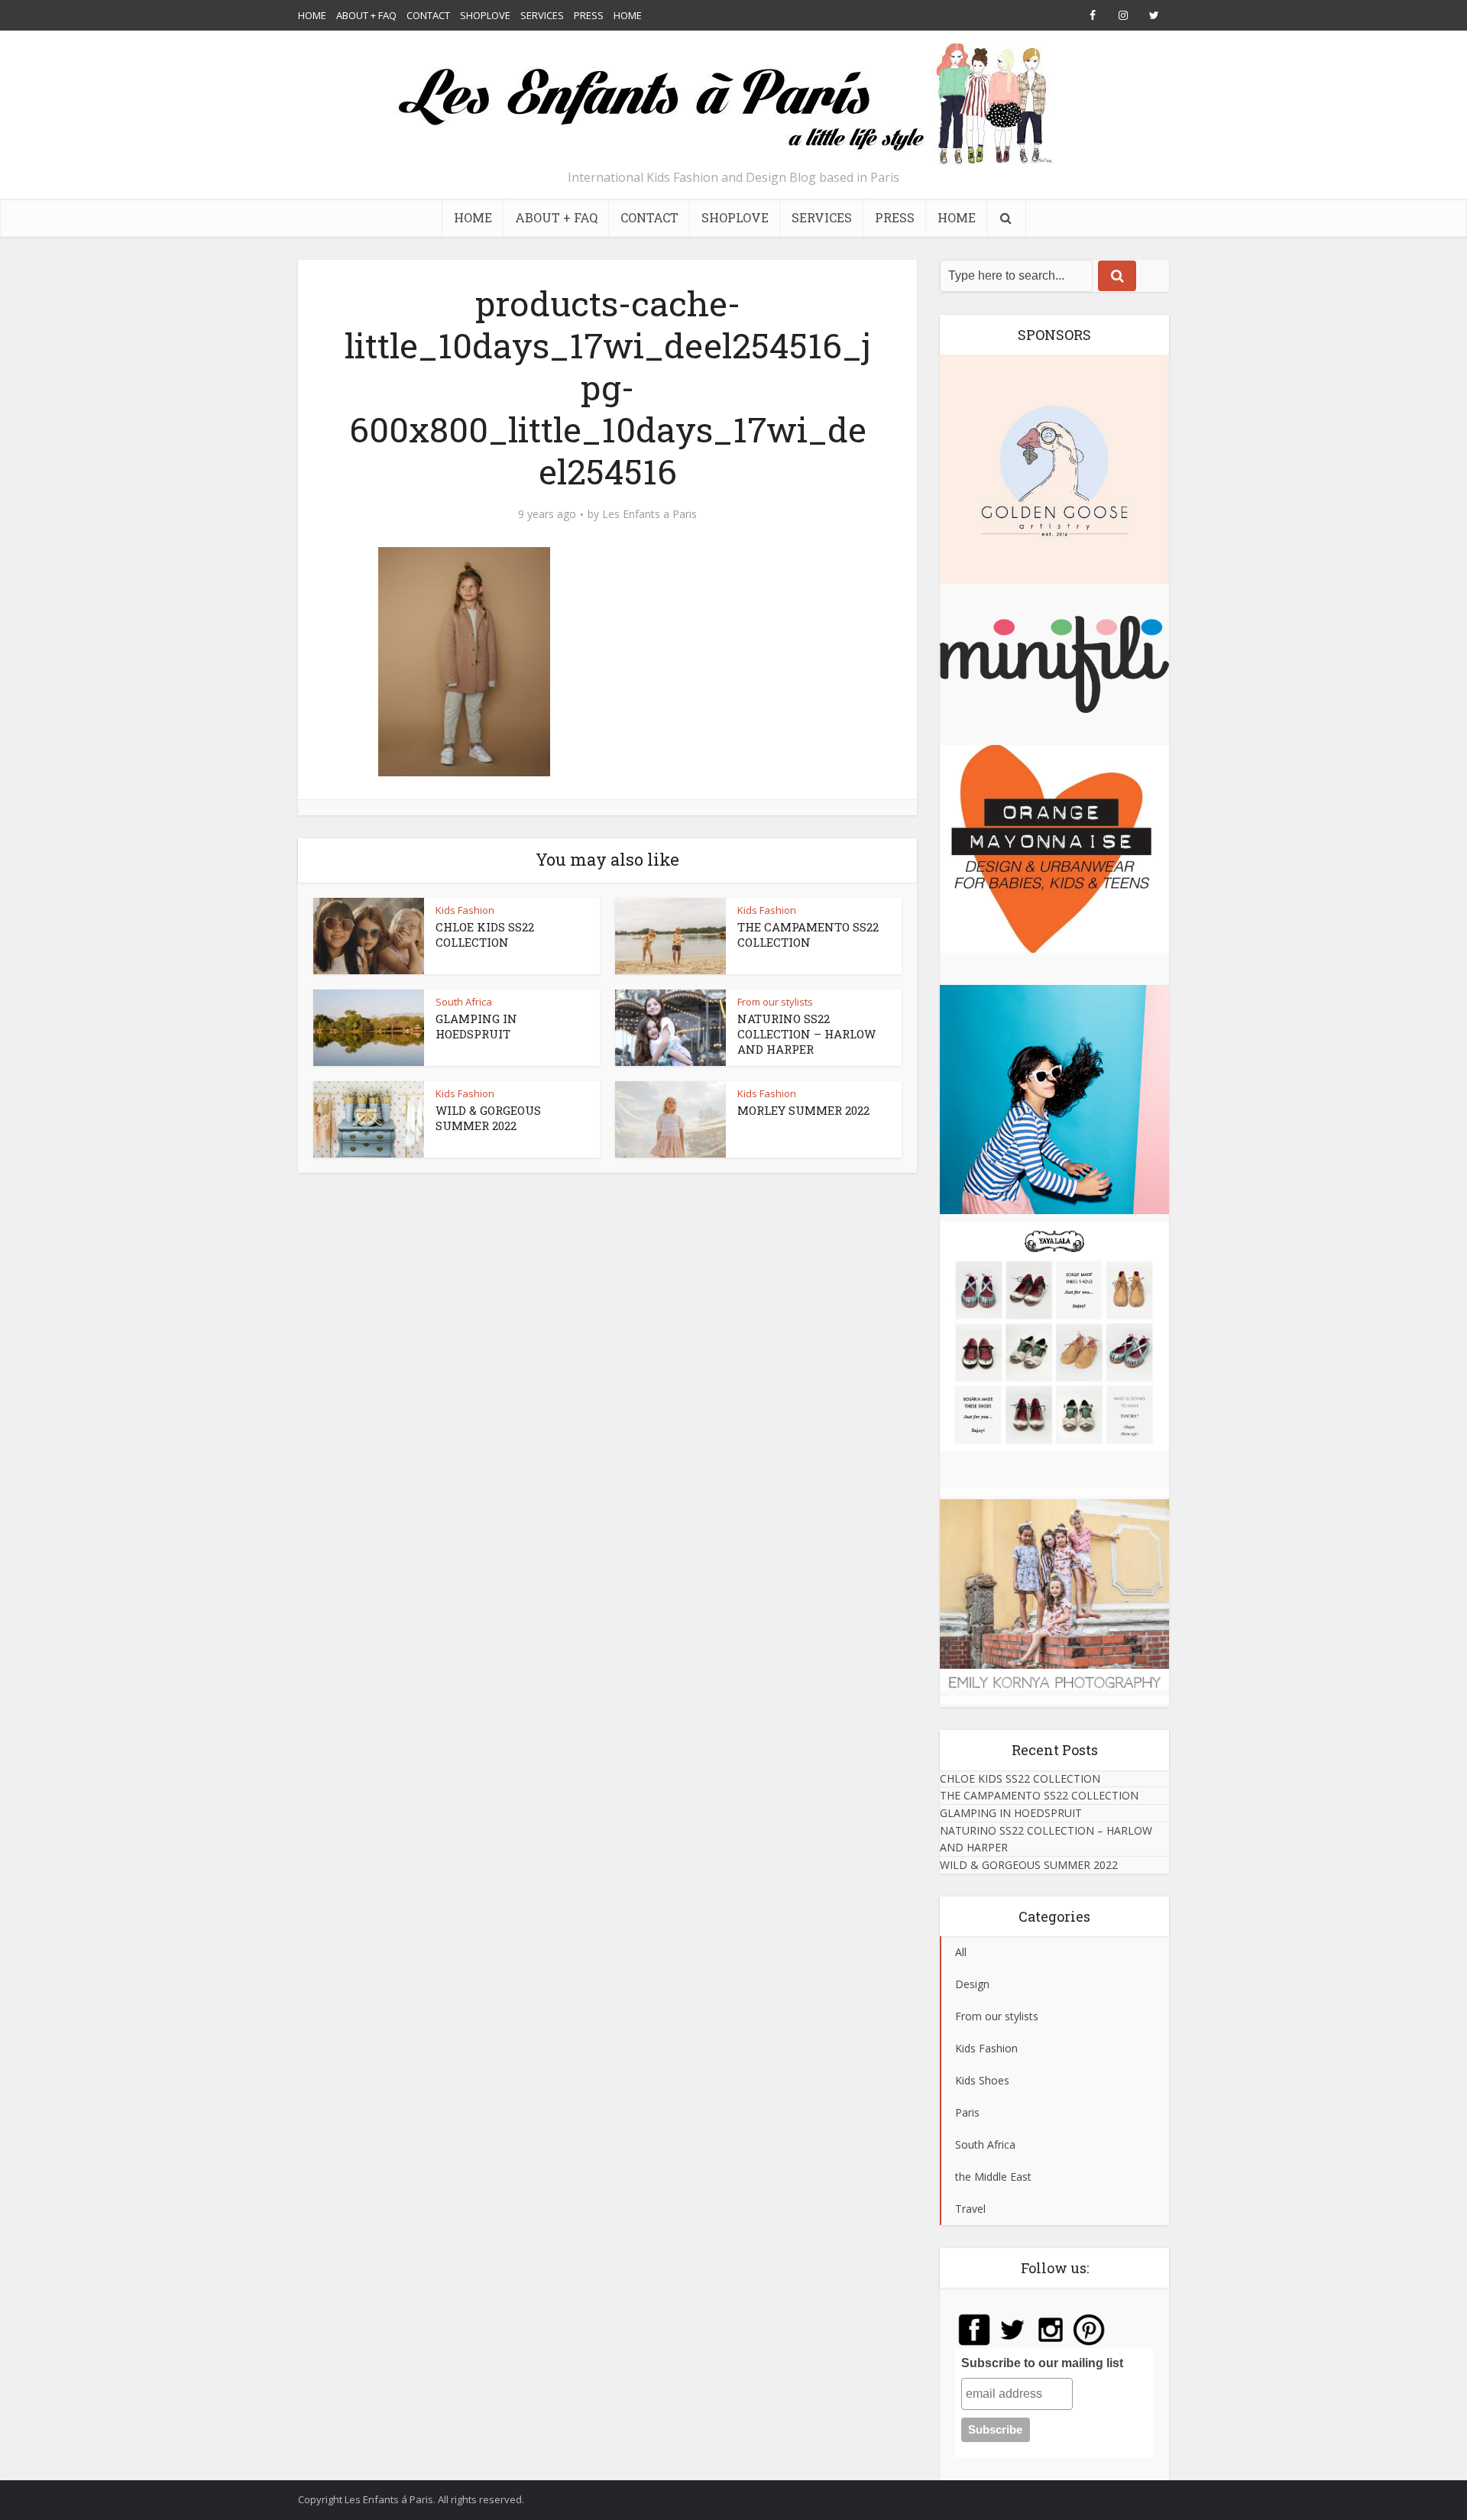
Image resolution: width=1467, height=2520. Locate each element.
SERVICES (542, 15)
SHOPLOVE (485, 15)
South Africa (464, 1002)
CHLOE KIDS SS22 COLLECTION (485, 934)
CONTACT (428, 15)
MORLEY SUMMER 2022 (803, 1110)
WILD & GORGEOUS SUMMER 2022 (488, 1118)
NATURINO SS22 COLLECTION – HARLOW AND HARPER (806, 1034)
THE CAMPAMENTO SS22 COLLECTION (808, 934)
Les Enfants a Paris (649, 514)
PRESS (589, 15)
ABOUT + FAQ (366, 15)
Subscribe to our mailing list (1042, 2363)
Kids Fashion (465, 910)
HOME (312, 15)
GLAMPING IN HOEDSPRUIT (476, 1026)
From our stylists (775, 1002)
